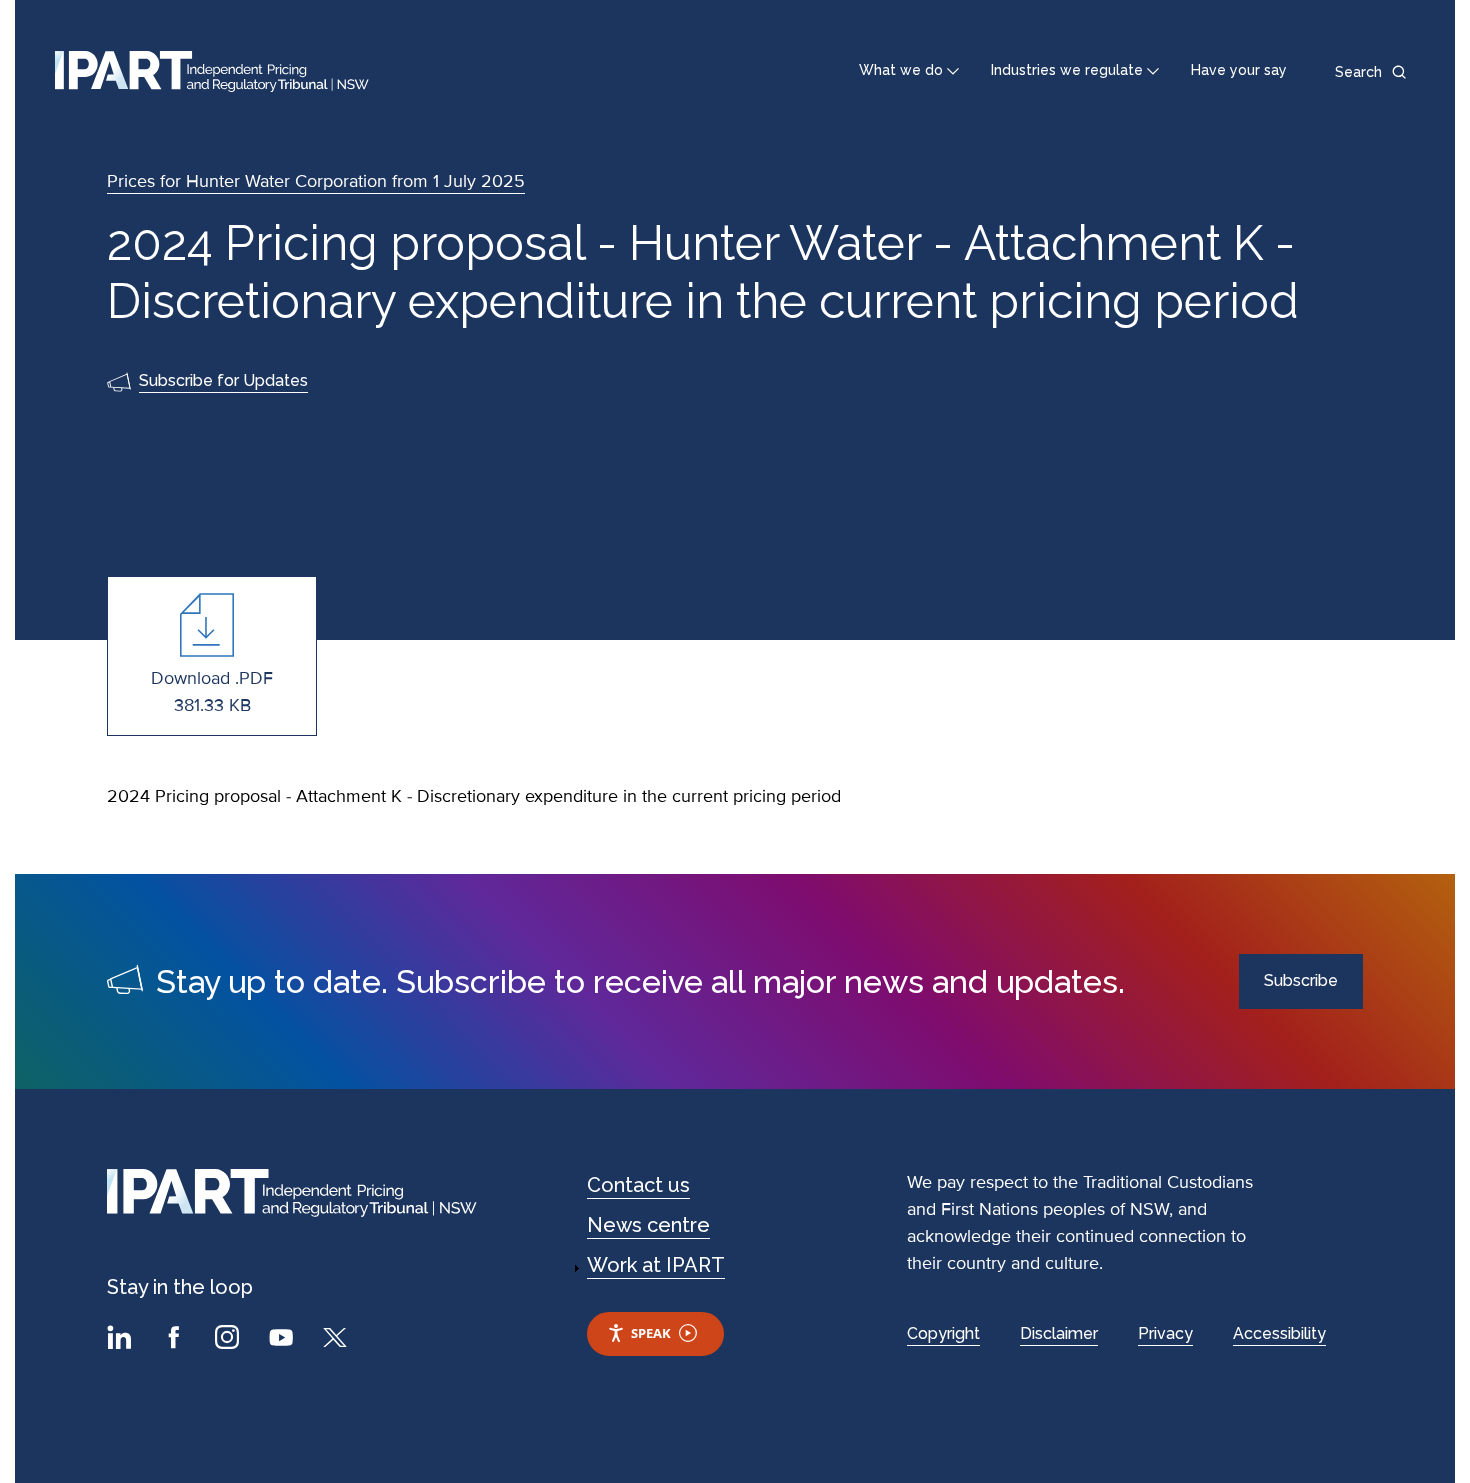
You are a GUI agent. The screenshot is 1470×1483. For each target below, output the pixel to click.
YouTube (284, 1340)
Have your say (1239, 70)
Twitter (338, 1340)
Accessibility (1279, 1333)
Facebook (176, 1340)
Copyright (943, 1333)
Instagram (230, 1340)
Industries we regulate (1067, 70)
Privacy (1165, 1333)
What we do (901, 70)
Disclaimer (1059, 1333)
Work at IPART (656, 1265)
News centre (648, 1225)
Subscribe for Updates (223, 380)
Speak (651, 1333)
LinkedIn (122, 1340)
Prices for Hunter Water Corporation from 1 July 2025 (316, 181)
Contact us (638, 1185)
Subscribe (1301, 980)
